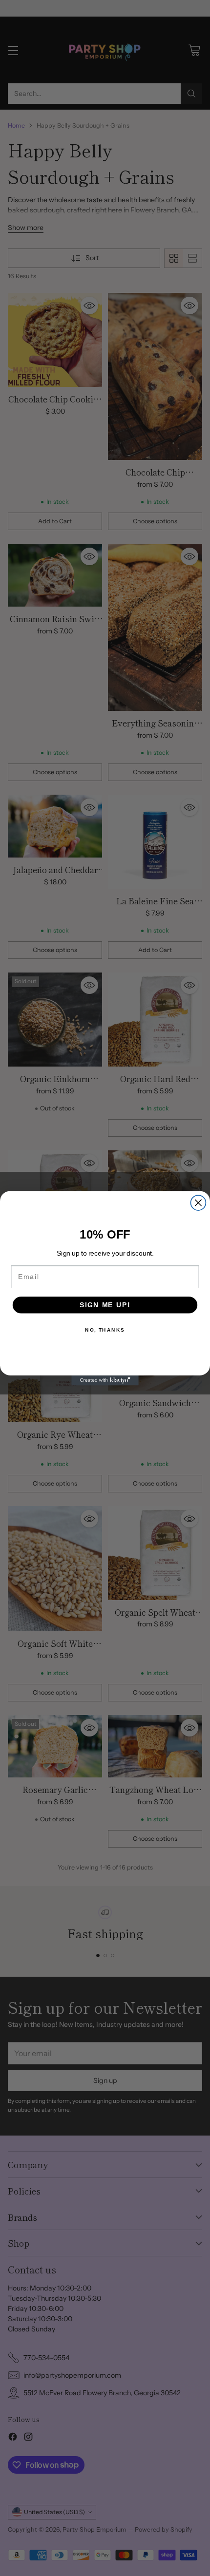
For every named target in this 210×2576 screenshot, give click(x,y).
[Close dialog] (198, 1203)
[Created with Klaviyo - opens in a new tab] (105, 1380)
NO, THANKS (105, 1330)
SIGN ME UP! (105, 1305)
